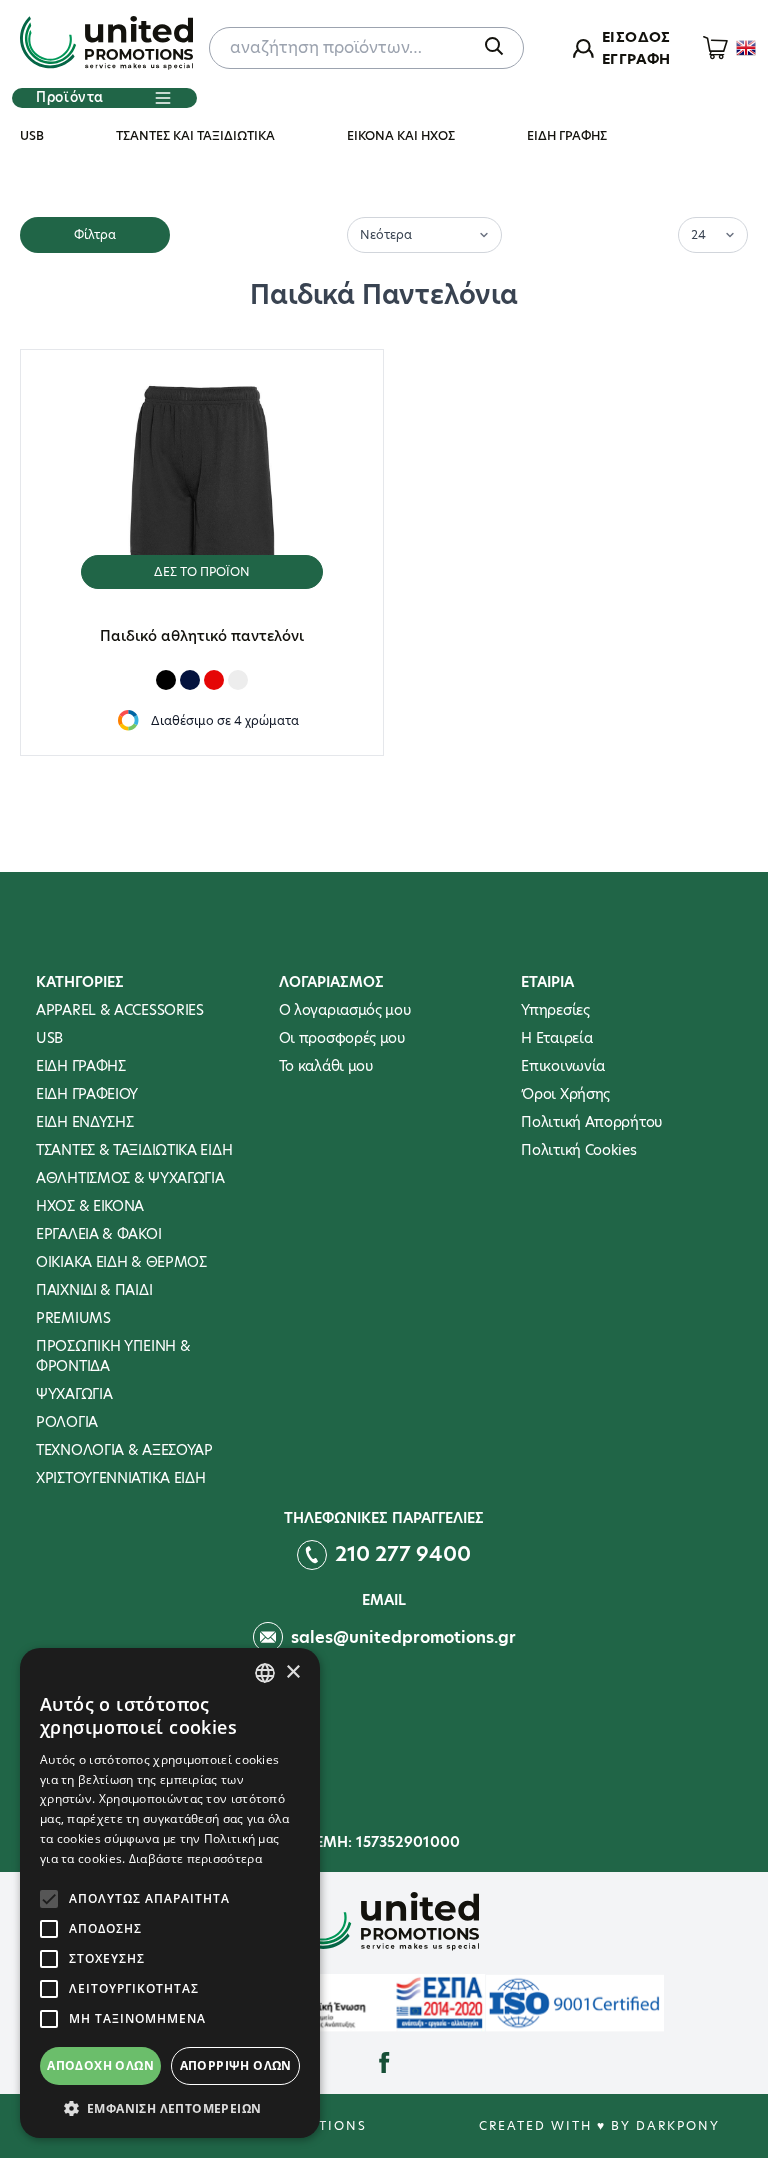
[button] (170, 2108)
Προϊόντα (69, 97)
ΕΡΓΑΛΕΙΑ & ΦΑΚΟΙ (98, 1234)
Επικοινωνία (563, 1066)
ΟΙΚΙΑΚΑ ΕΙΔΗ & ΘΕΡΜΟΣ (121, 1262)
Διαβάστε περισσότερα (195, 1858)
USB (32, 135)
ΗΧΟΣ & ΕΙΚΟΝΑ (90, 1206)
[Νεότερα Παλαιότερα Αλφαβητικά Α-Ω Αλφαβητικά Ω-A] (424, 233)
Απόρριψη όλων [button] (236, 2065)
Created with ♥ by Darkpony (599, 2125)
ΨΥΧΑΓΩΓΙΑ (74, 1394)
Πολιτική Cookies (578, 1150)
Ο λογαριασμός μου (345, 1010)
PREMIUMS (73, 1318)
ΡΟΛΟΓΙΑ (67, 1422)
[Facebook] (384, 2063)
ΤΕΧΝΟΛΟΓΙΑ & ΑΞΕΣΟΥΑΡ (124, 1450)
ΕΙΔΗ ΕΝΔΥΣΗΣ (84, 1122)
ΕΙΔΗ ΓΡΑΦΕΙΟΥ (87, 1094)
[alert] (170, 1893)
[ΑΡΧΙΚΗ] (106, 44)
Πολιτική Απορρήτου (591, 1122)
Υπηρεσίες (555, 1010)
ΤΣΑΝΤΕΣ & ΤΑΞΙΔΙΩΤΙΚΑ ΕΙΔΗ (134, 1150)
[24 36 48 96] (713, 233)
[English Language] (746, 48)
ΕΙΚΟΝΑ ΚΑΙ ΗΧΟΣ (401, 135)
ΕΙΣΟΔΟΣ (636, 37)
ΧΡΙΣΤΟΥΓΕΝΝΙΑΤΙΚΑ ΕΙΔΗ (120, 1478)
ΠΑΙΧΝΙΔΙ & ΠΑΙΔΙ (94, 1290)
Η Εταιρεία (556, 1038)
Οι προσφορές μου (342, 1038)
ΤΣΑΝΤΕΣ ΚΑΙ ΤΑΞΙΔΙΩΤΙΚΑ (195, 135)
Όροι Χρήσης (565, 1094)
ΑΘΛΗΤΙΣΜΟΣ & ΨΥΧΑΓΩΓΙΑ (130, 1178)
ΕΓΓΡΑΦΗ (636, 59)
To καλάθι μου (326, 1066)
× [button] (292, 1672)
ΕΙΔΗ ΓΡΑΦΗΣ (567, 135)
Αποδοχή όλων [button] (100, 2065)
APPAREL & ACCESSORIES (120, 1010)
